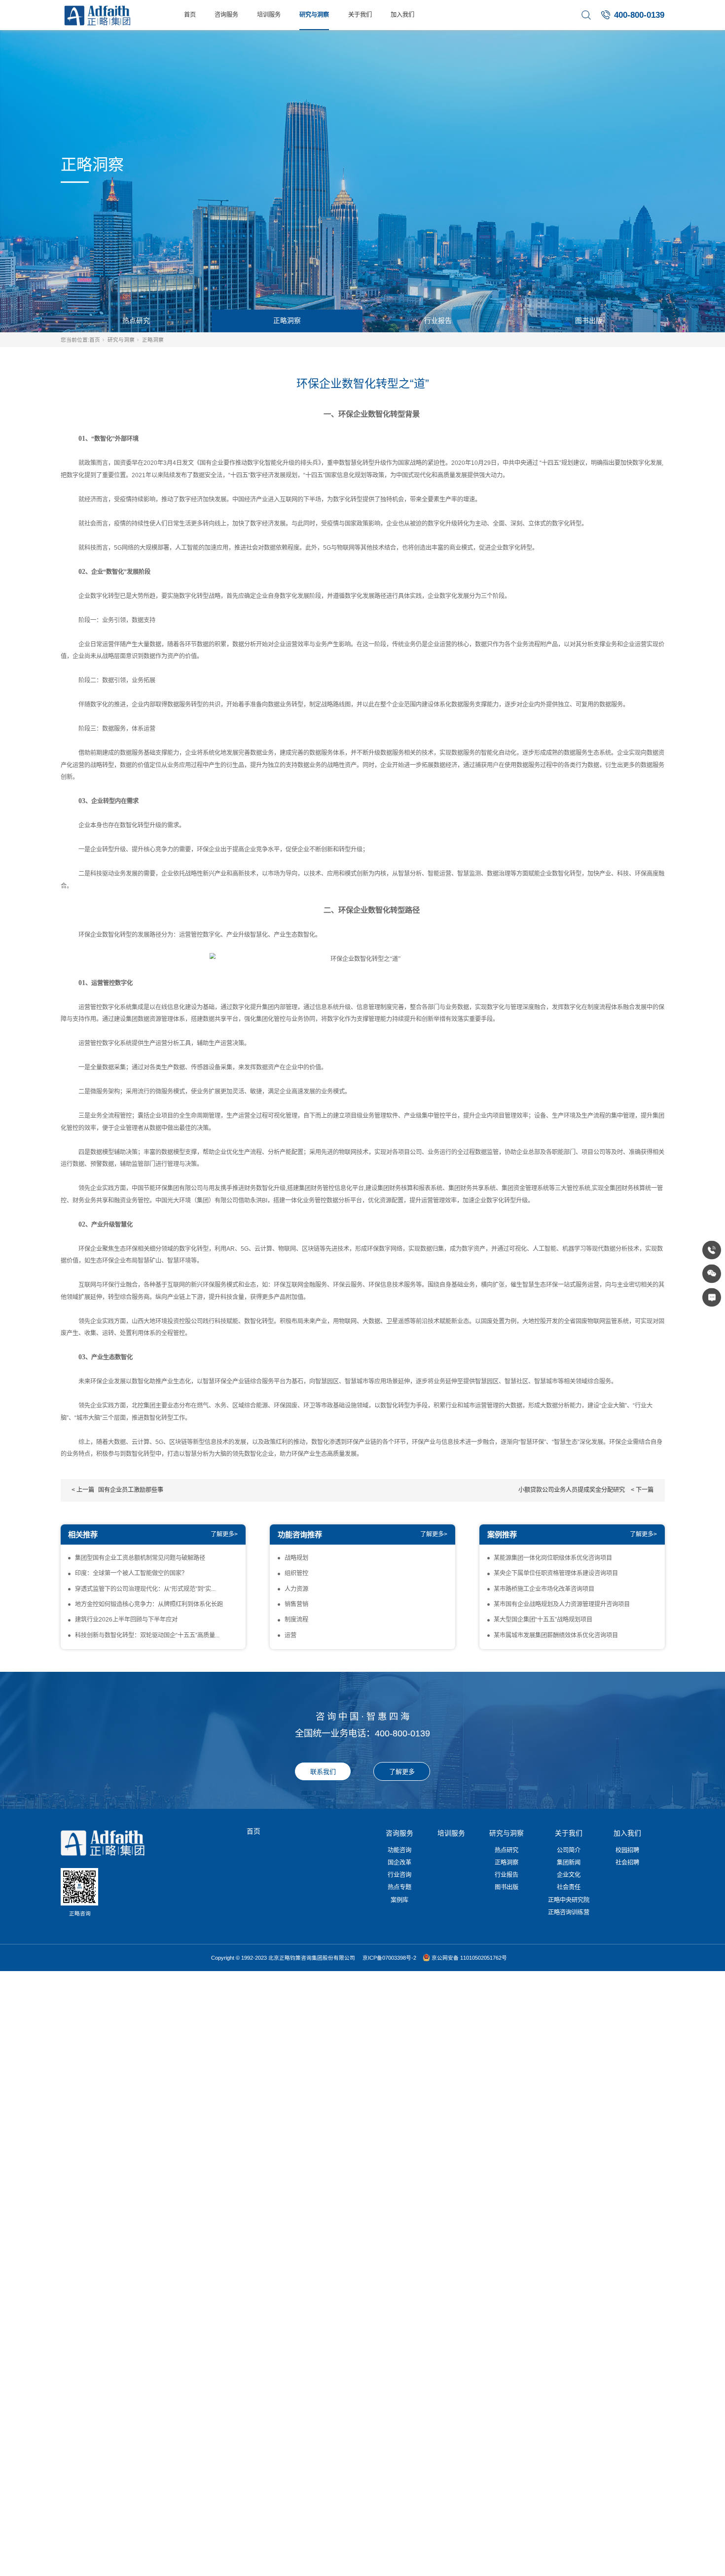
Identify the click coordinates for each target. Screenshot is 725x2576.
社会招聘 (627, 1863)
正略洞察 (287, 321)
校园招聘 (627, 1850)
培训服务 (269, 15)
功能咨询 (399, 1850)
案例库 (399, 1900)
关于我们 (360, 15)
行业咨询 (399, 1875)
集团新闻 (569, 1863)
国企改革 (399, 1863)
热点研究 (136, 321)
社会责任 (569, 1887)
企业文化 (569, 1875)
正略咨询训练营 (569, 1912)
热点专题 (399, 1887)
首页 (190, 15)
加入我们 (402, 15)
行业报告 (438, 321)
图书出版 (589, 321)
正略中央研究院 (569, 1900)
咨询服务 (226, 15)
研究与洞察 (314, 15)
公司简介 (569, 1850)
